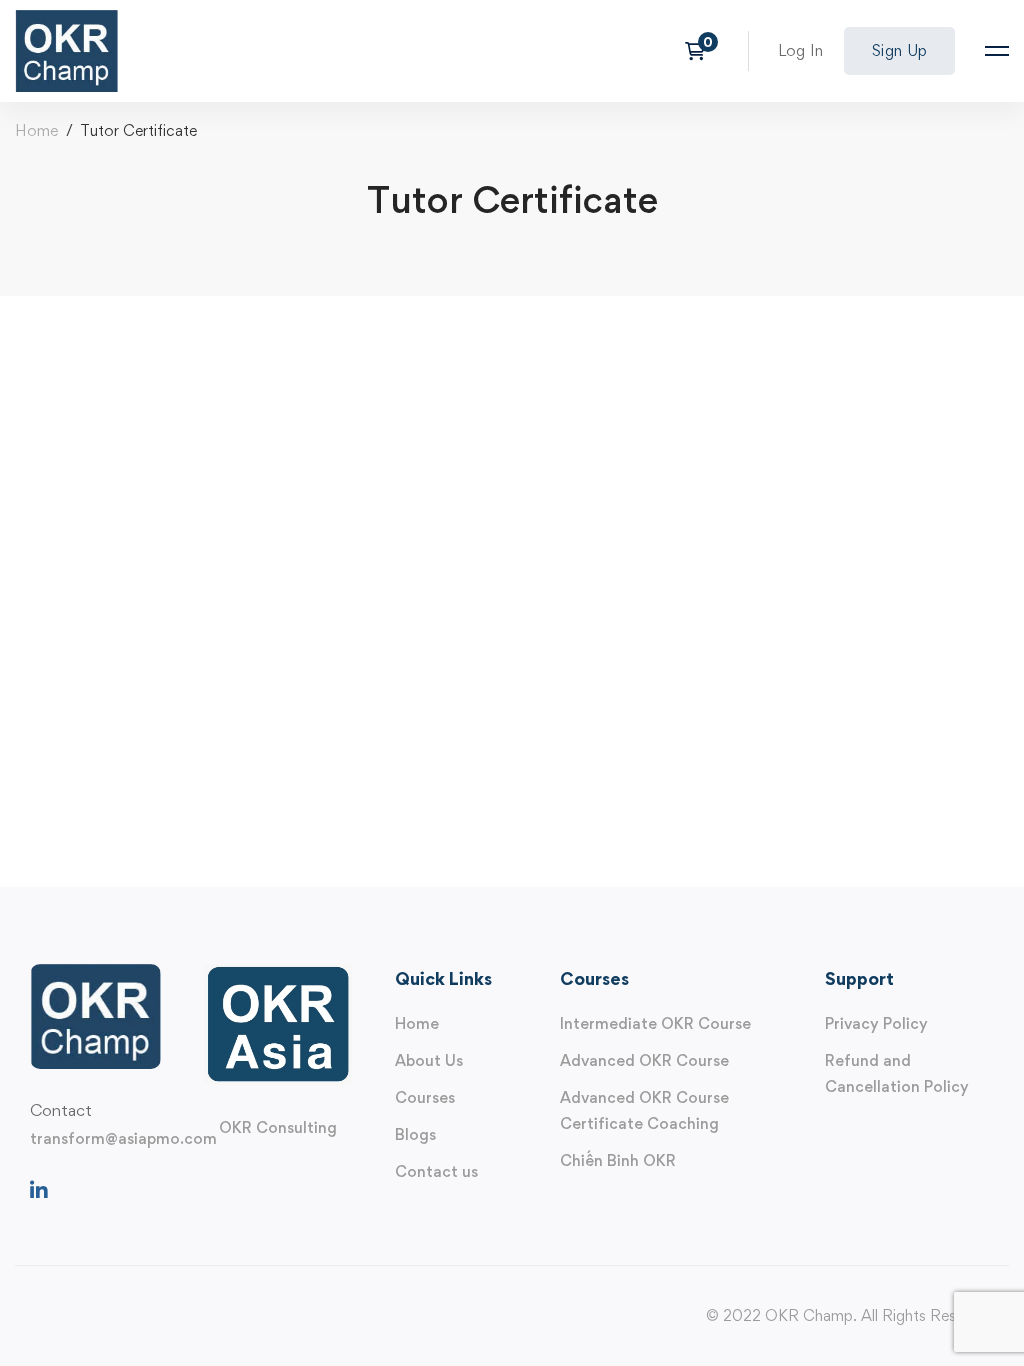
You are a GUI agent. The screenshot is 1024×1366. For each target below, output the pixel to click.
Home (36, 130)
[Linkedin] (39, 1191)
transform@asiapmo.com (123, 1138)
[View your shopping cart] (701, 51)
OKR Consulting (278, 1127)
